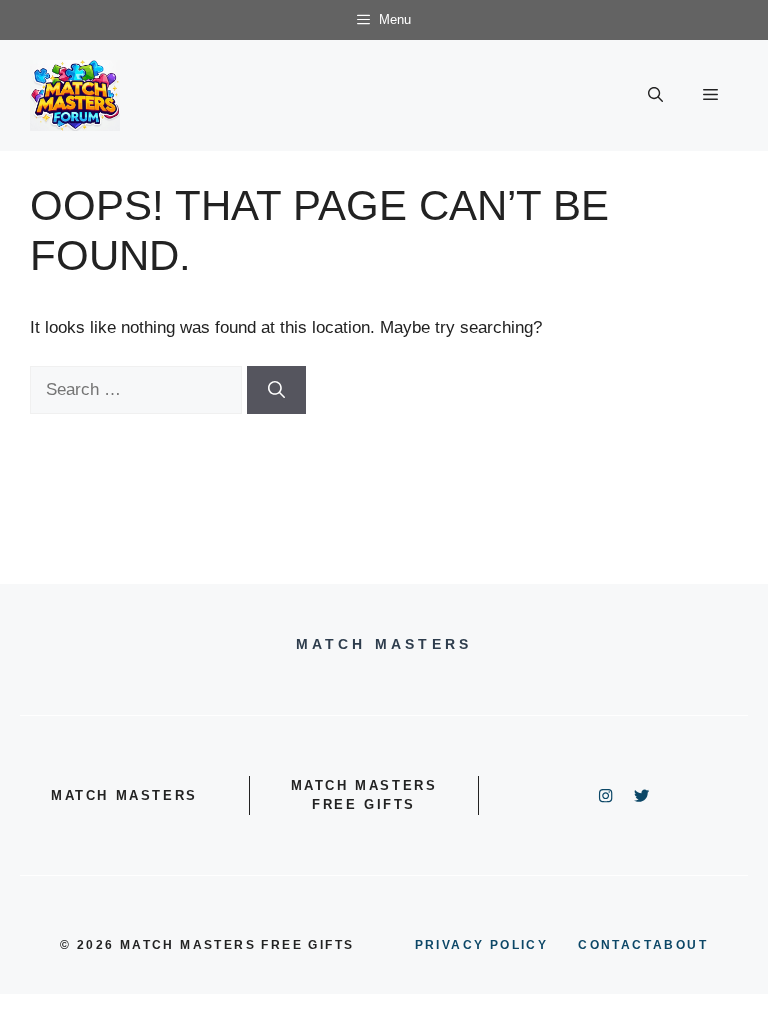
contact (615, 945)
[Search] (276, 390)
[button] (655, 95)
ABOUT (680, 945)
